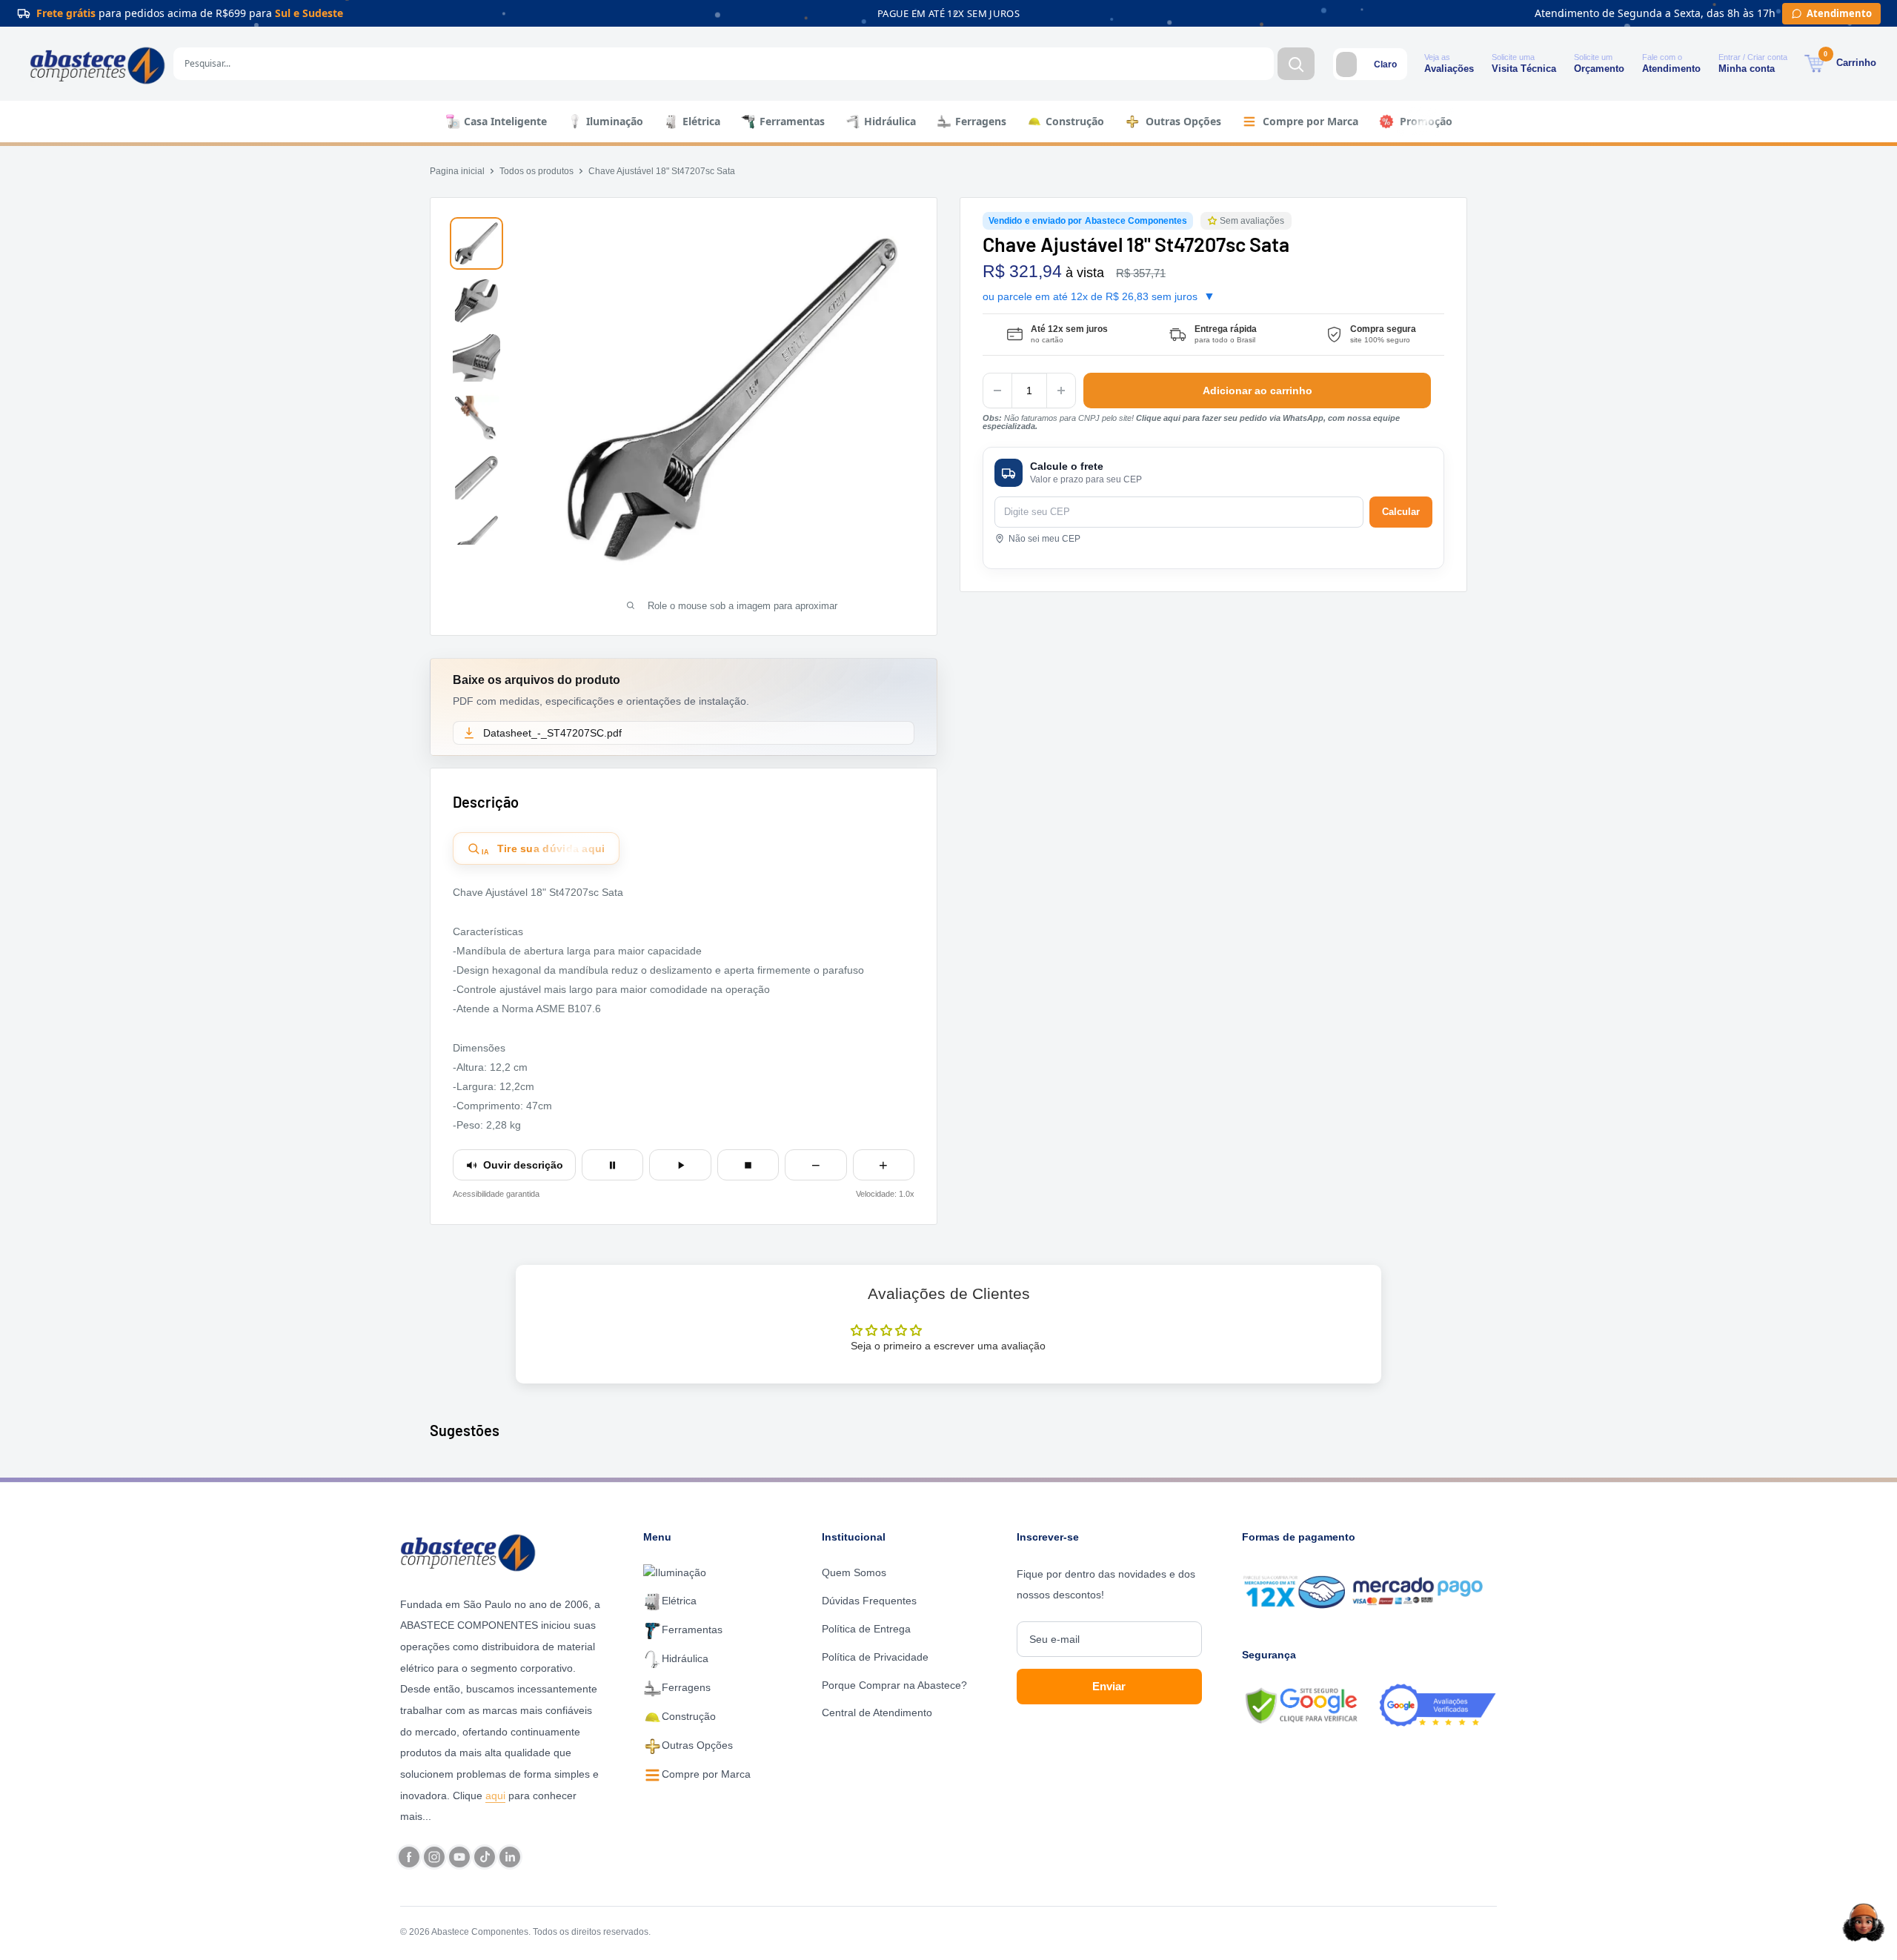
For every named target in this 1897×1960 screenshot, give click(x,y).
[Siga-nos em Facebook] (409, 1857)
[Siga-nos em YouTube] (459, 1857)
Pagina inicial (457, 171)
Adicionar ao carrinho (1258, 391)
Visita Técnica (1524, 69)
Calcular (1401, 512)
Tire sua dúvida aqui (544, 849)
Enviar (1109, 1686)
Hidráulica (890, 121)
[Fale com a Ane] (1864, 1922)
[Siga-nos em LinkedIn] (510, 1857)
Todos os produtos (536, 171)
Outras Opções (1183, 121)
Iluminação (615, 121)
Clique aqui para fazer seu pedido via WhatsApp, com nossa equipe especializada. (1191, 422)
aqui (495, 1795)
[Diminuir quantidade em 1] (997, 391)
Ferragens (981, 121)
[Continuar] (680, 1165)
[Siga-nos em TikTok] (485, 1857)
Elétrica (701, 121)
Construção (1075, 121)
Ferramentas (792, 121)
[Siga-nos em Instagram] (434, 1857)
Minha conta (1747, 69)
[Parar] (748, 1165)
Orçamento (1599, 69)
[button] (1214, 221)
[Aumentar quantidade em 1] (1061, 391)
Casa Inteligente (505, 121)
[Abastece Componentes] (472, 1551)
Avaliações (1449, 69)
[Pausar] (612, 1165)
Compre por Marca (1310, 121)
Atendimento (1671, 69)
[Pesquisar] (1296, 64)
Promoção (1426, 121)
